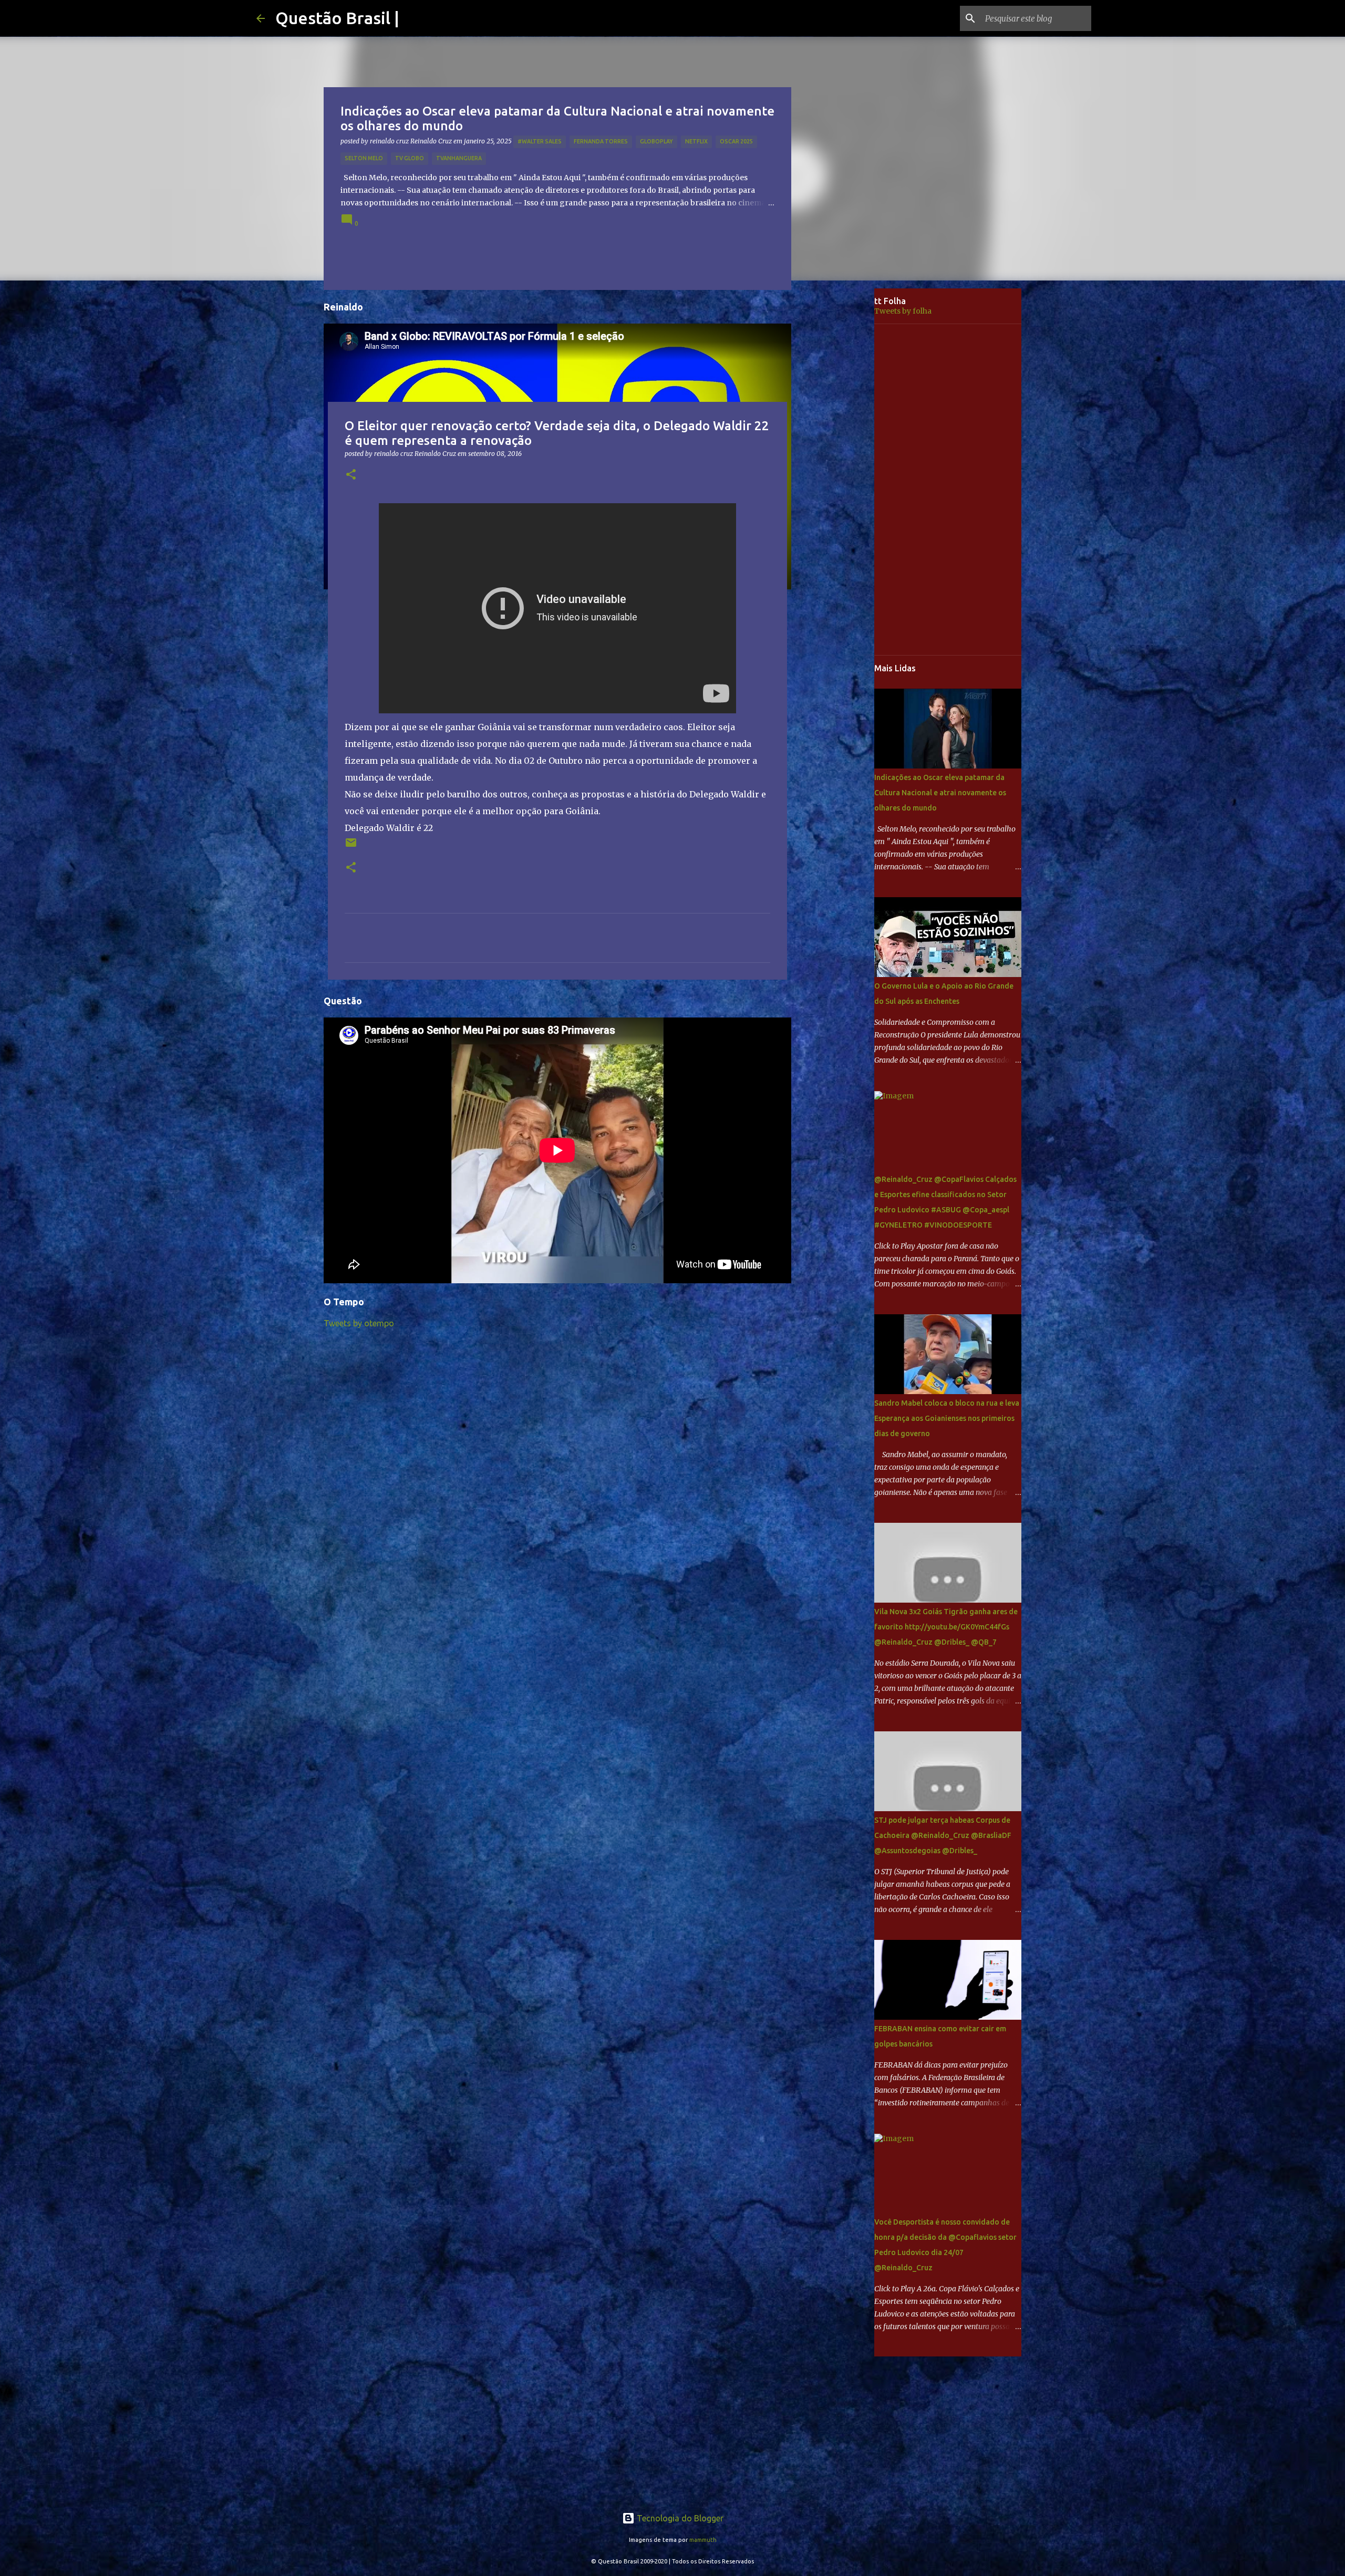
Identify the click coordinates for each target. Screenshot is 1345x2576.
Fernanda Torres (601, 141)
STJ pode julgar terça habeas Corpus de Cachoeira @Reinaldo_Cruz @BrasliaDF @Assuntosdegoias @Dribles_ (943, 1835)
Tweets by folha (903, 311)
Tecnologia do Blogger (679, 2518)
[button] (351, 475)
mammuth (703, 2540)
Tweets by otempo (359, 1323)
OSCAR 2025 (736, 141)
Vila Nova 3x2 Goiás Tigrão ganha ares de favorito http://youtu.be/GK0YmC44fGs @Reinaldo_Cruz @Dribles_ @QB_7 (946, 1627)
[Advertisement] (841, 454)
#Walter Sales (540, 141)
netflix (696, 141)
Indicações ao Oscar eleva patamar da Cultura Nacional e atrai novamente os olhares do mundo (940, 793)
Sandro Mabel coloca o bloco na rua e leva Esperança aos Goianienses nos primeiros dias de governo (947, 1418)
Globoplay (656, 141)
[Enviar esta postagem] (351, 846)
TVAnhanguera (459, 158)
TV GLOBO (410, 158)
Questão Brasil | (337, 18)
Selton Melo (364, 158)
